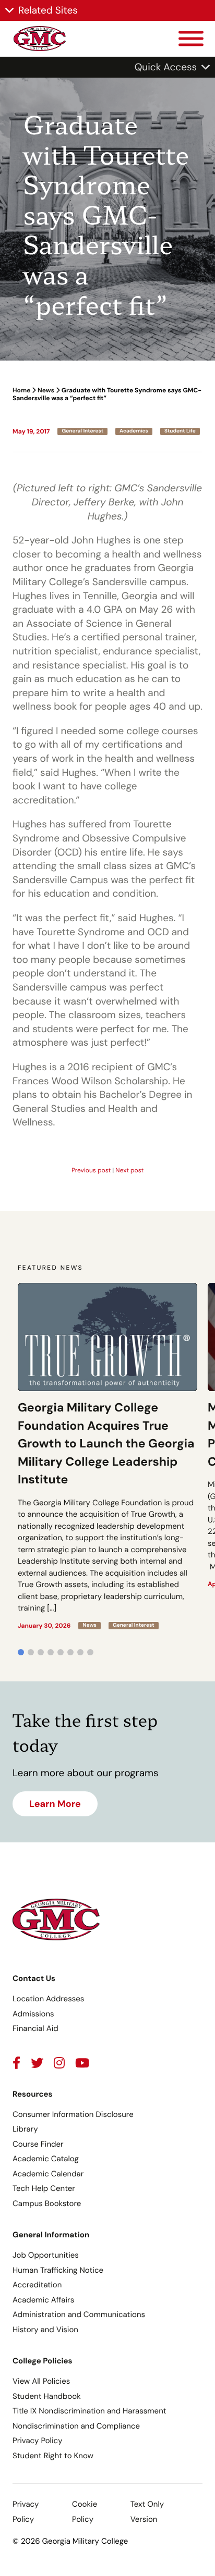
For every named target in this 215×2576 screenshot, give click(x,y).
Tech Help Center (44, 2188)
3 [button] (41, 1652)
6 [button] (70, 1652)
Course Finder (38, 2144)
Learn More (55, 1804)
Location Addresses (48, 1999)
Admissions (33, 2014)
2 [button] (31, 1652)
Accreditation (37, 2285)
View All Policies (41, 2381)
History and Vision (45, 2330)
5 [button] (61, 1652)
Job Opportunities (46, 2255)
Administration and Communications (79, 2314)
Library (25, 2129)
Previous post (91, 1170)
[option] (107, 1456)
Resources (33, 2094)
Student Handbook (47, 2396)
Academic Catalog (46, 2159)
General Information (51, 2235)
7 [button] (80, 1652)
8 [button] (90, 1652)
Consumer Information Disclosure (73, 2114)
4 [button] (51, 1652)
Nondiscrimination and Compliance (76, 2426)
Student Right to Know (53, 2456)
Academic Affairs (43, 2300)
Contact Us (34, 1978)
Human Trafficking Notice (58, 2270)
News (46, 390)
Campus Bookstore (47, 2203)
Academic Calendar (48, 2174)
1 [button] (21, 1652)
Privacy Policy (37, 2441)
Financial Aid (35, 2028)
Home (21, 390)
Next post (129, 1170)
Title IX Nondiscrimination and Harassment (89, 2411)
